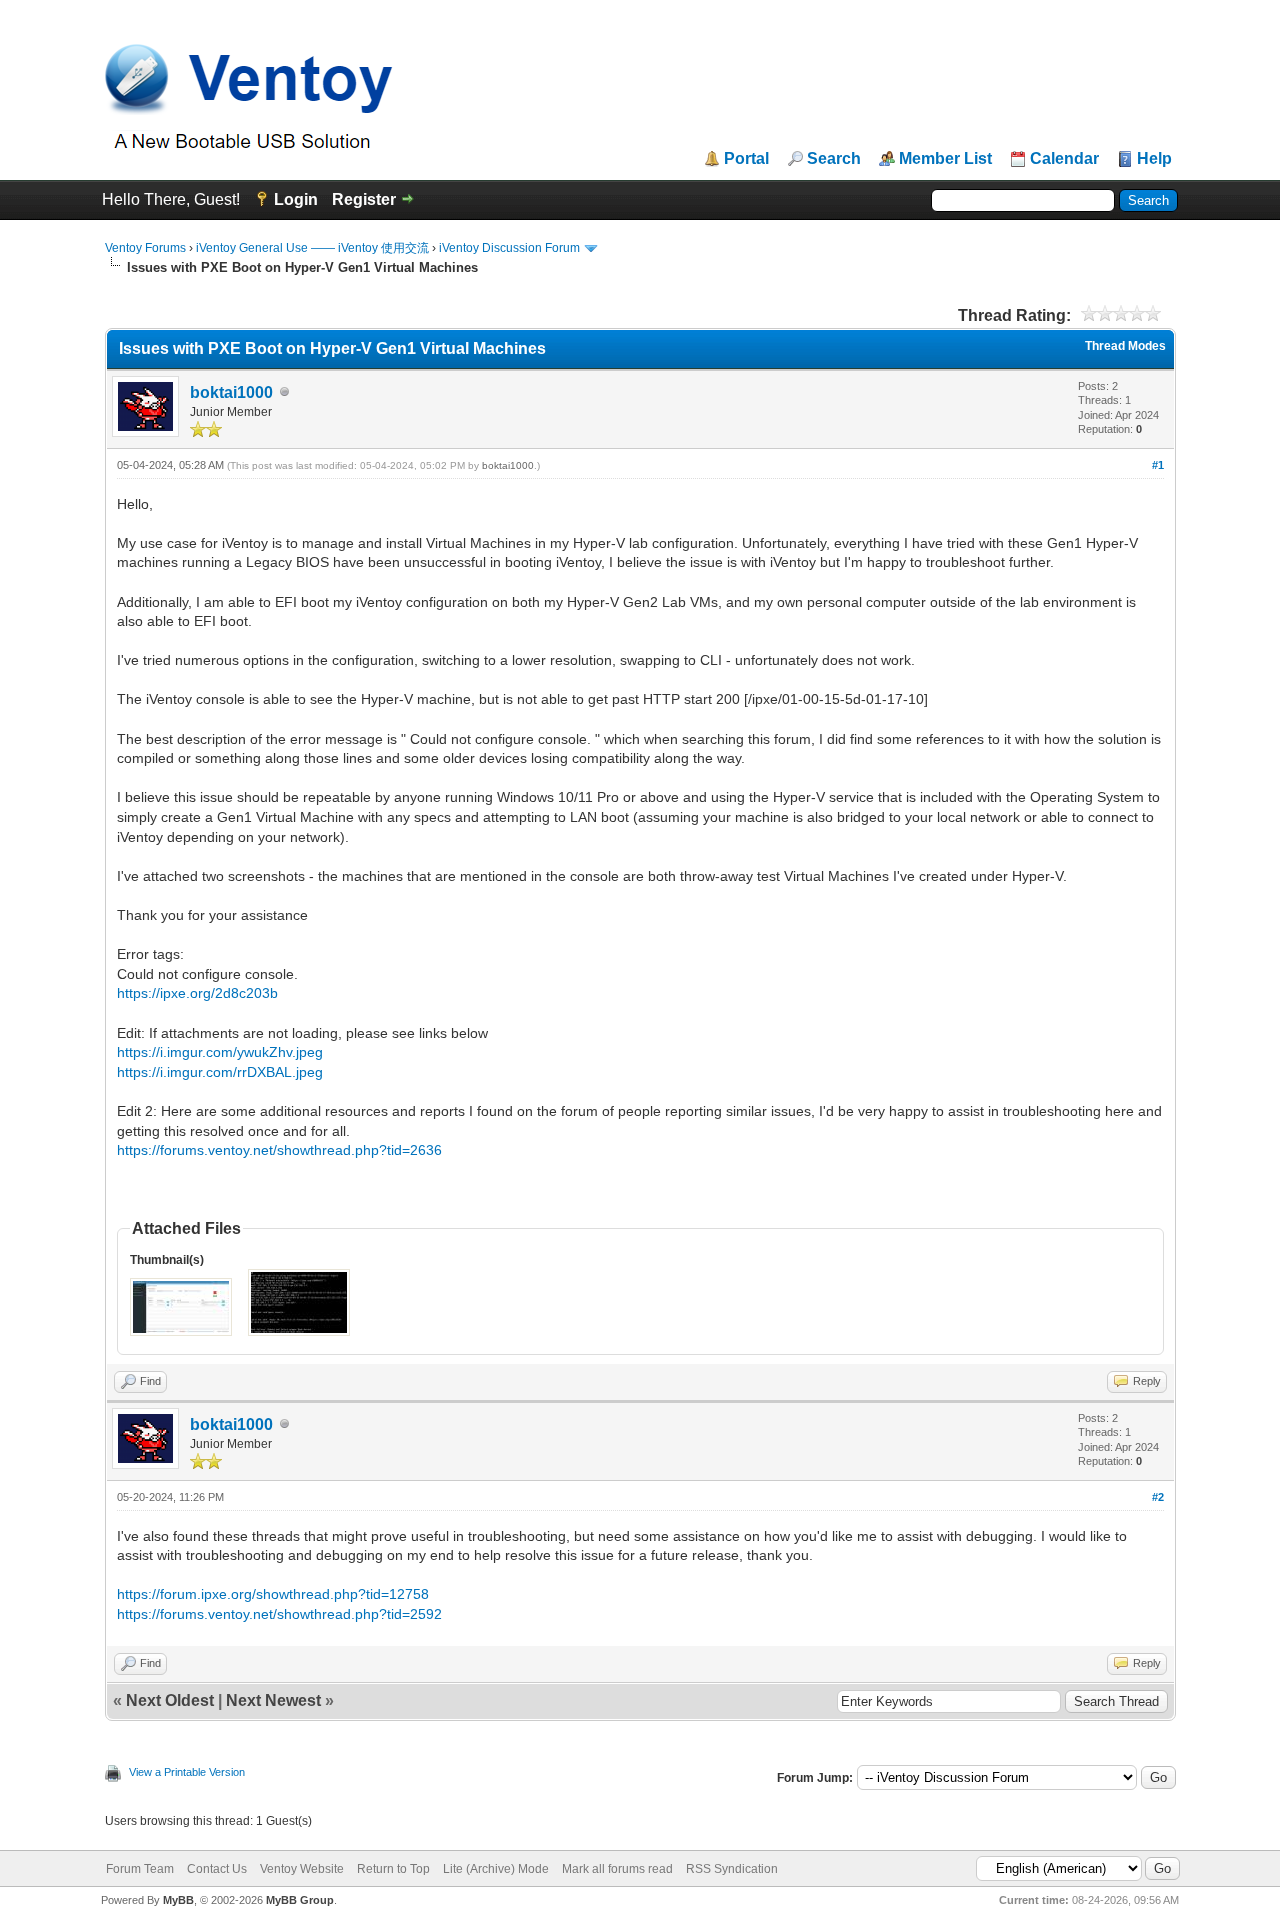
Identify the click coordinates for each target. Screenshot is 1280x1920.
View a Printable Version (187, 1772)
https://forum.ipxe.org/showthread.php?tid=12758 (273, 1594)
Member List (945, 159)
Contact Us (217, 1869)
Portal (746, 159)
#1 (1158, 465)
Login (296, 199)
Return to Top (393, 1869)
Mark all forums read (617, 1869)
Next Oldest (170, 1700)
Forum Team (140, 1869)
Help (1154, 159)
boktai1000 (231, 392)
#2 (1158, 1497)
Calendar (1064, 159)
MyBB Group (300, 1900)
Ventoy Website (302, 1869)
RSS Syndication (732, 1869)
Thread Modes (1125, 346)
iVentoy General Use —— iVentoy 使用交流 (312, 248)
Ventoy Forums (145, 248)
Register (364, 199)
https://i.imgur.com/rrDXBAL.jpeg (220, 1072)
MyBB (178, 1900)
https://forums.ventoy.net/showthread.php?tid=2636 (279, 1150)
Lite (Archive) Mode (496, 1869)
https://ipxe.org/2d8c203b (197, 993)
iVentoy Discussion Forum (509, 248)
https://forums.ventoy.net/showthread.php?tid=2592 (279, 1614)
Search (834, 159)
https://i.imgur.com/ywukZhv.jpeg (220, 1052)
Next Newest (273, 1700)
